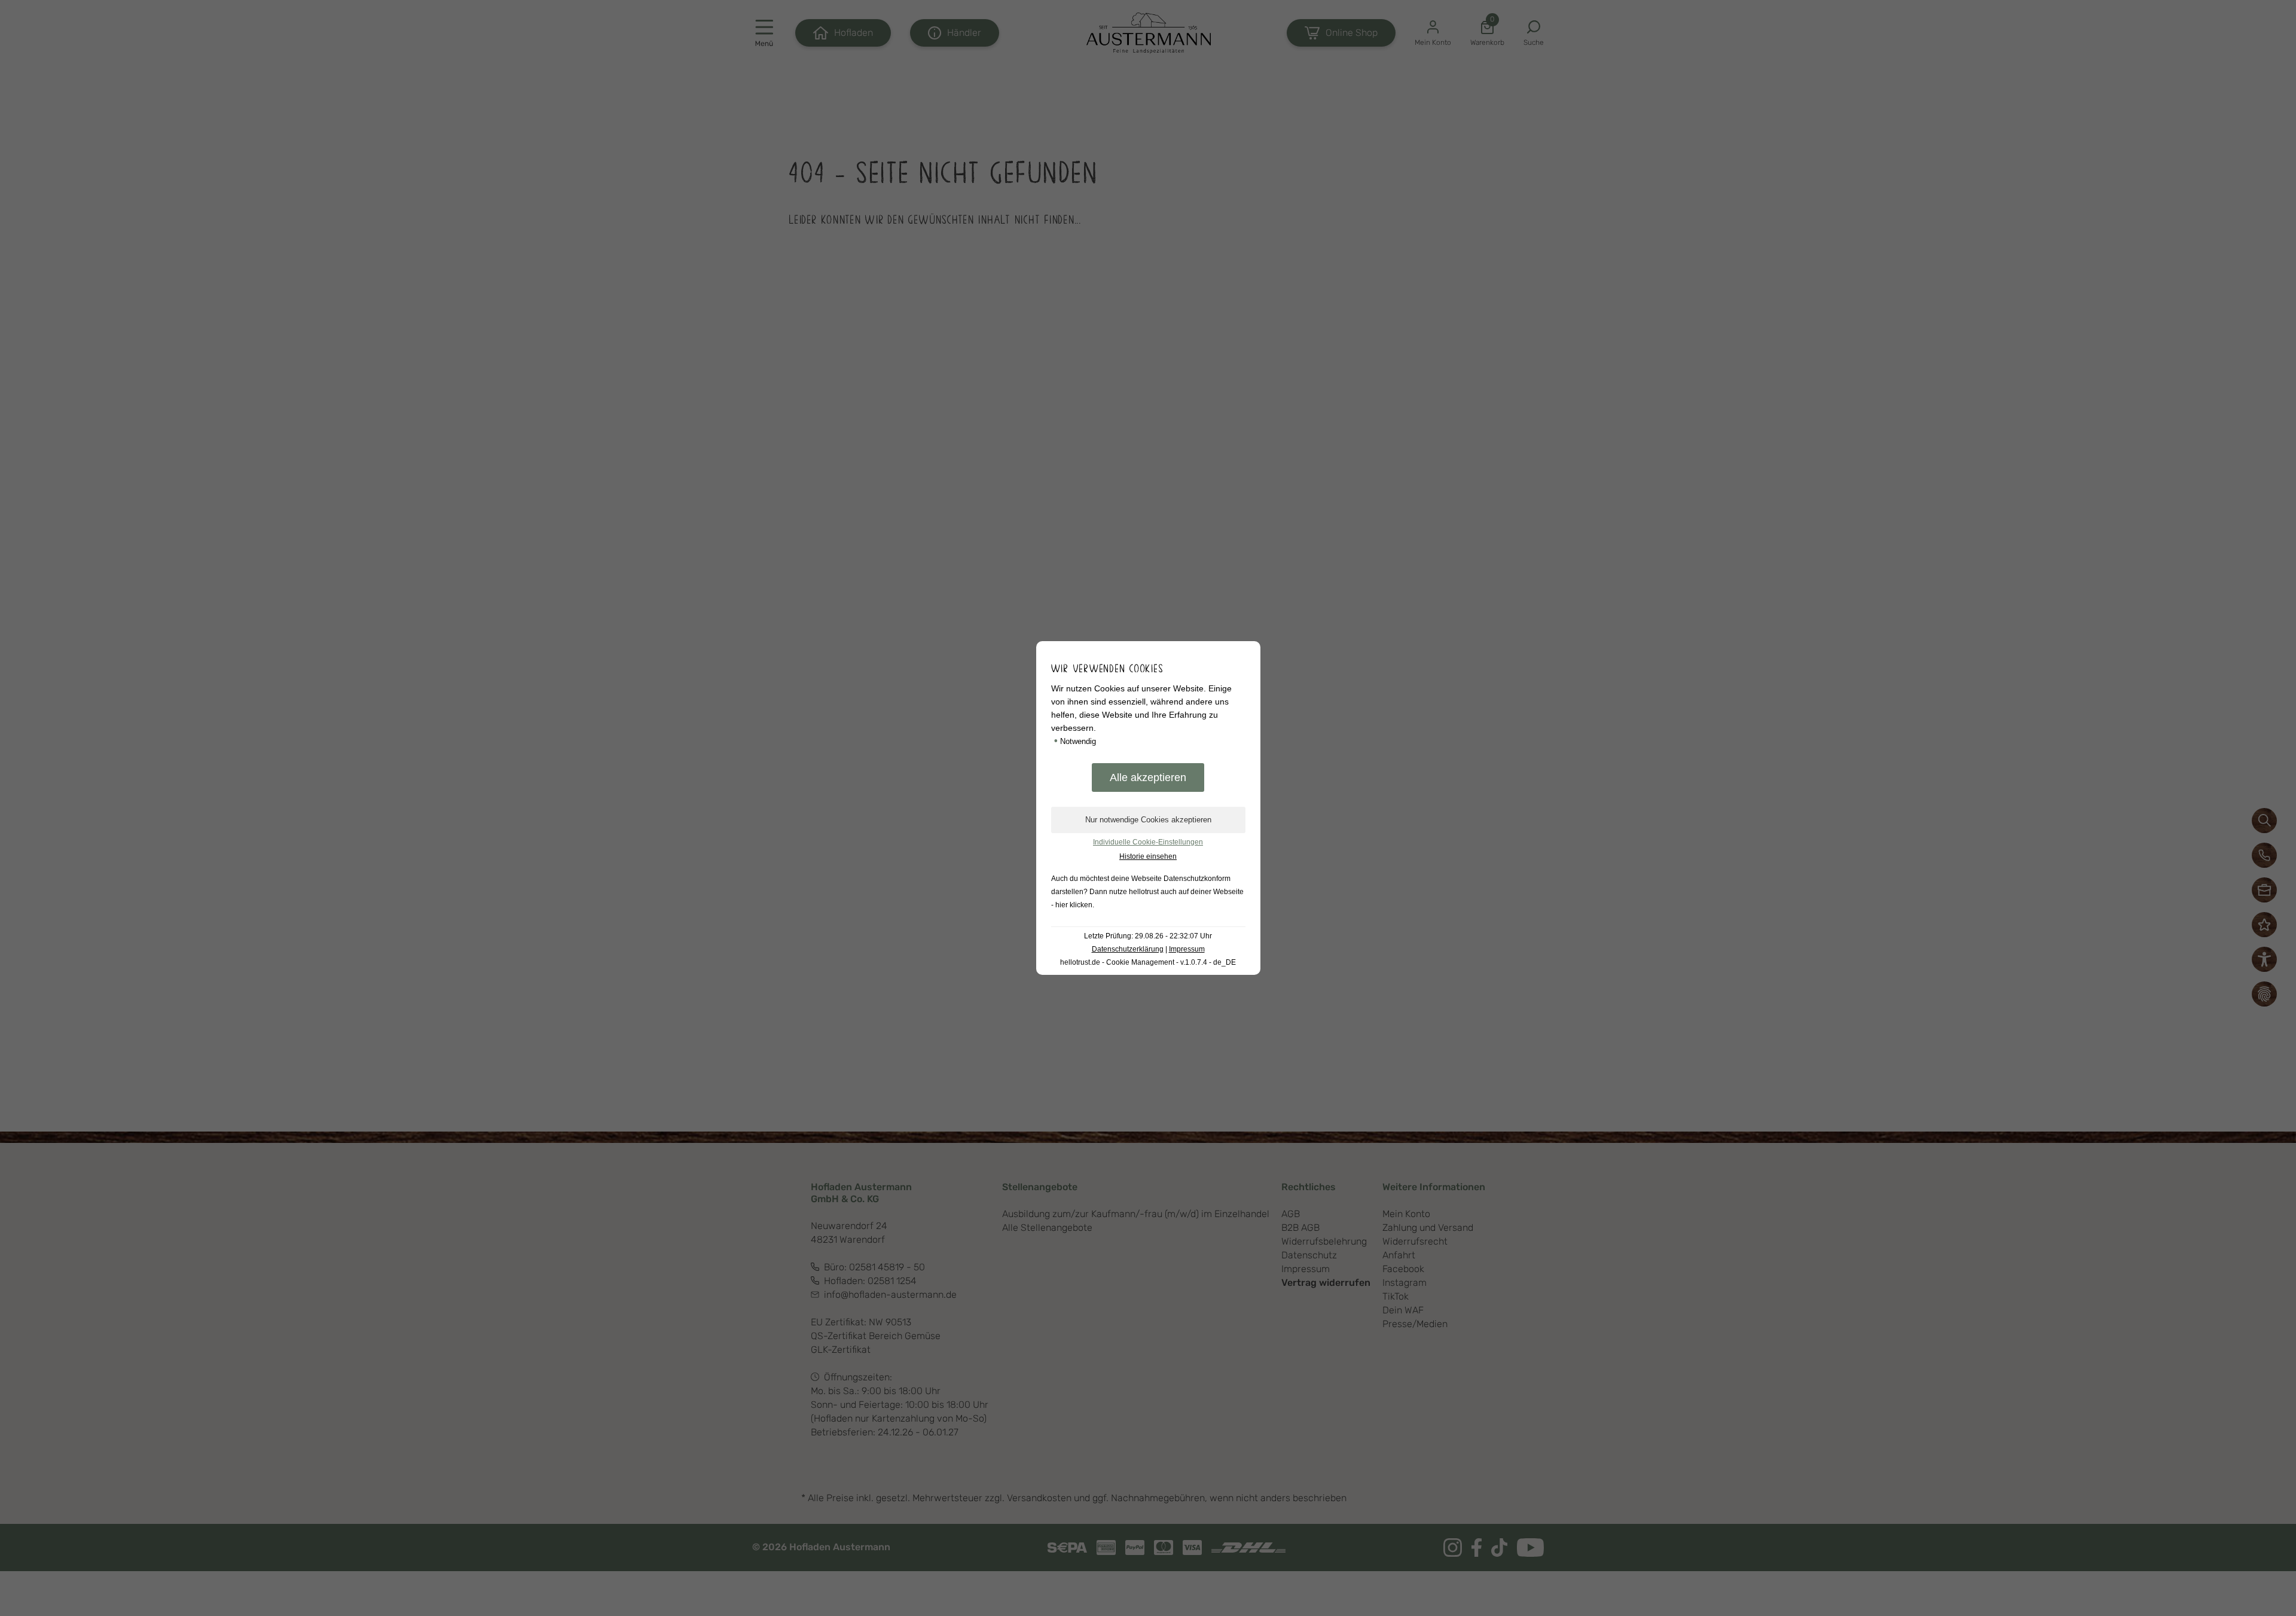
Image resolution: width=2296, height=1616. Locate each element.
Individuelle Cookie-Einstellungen (1148, 842)
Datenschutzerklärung (1128, 949)
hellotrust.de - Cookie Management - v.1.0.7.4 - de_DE (1148, 962)
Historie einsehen (1148, 856)
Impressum (1187, 949)
